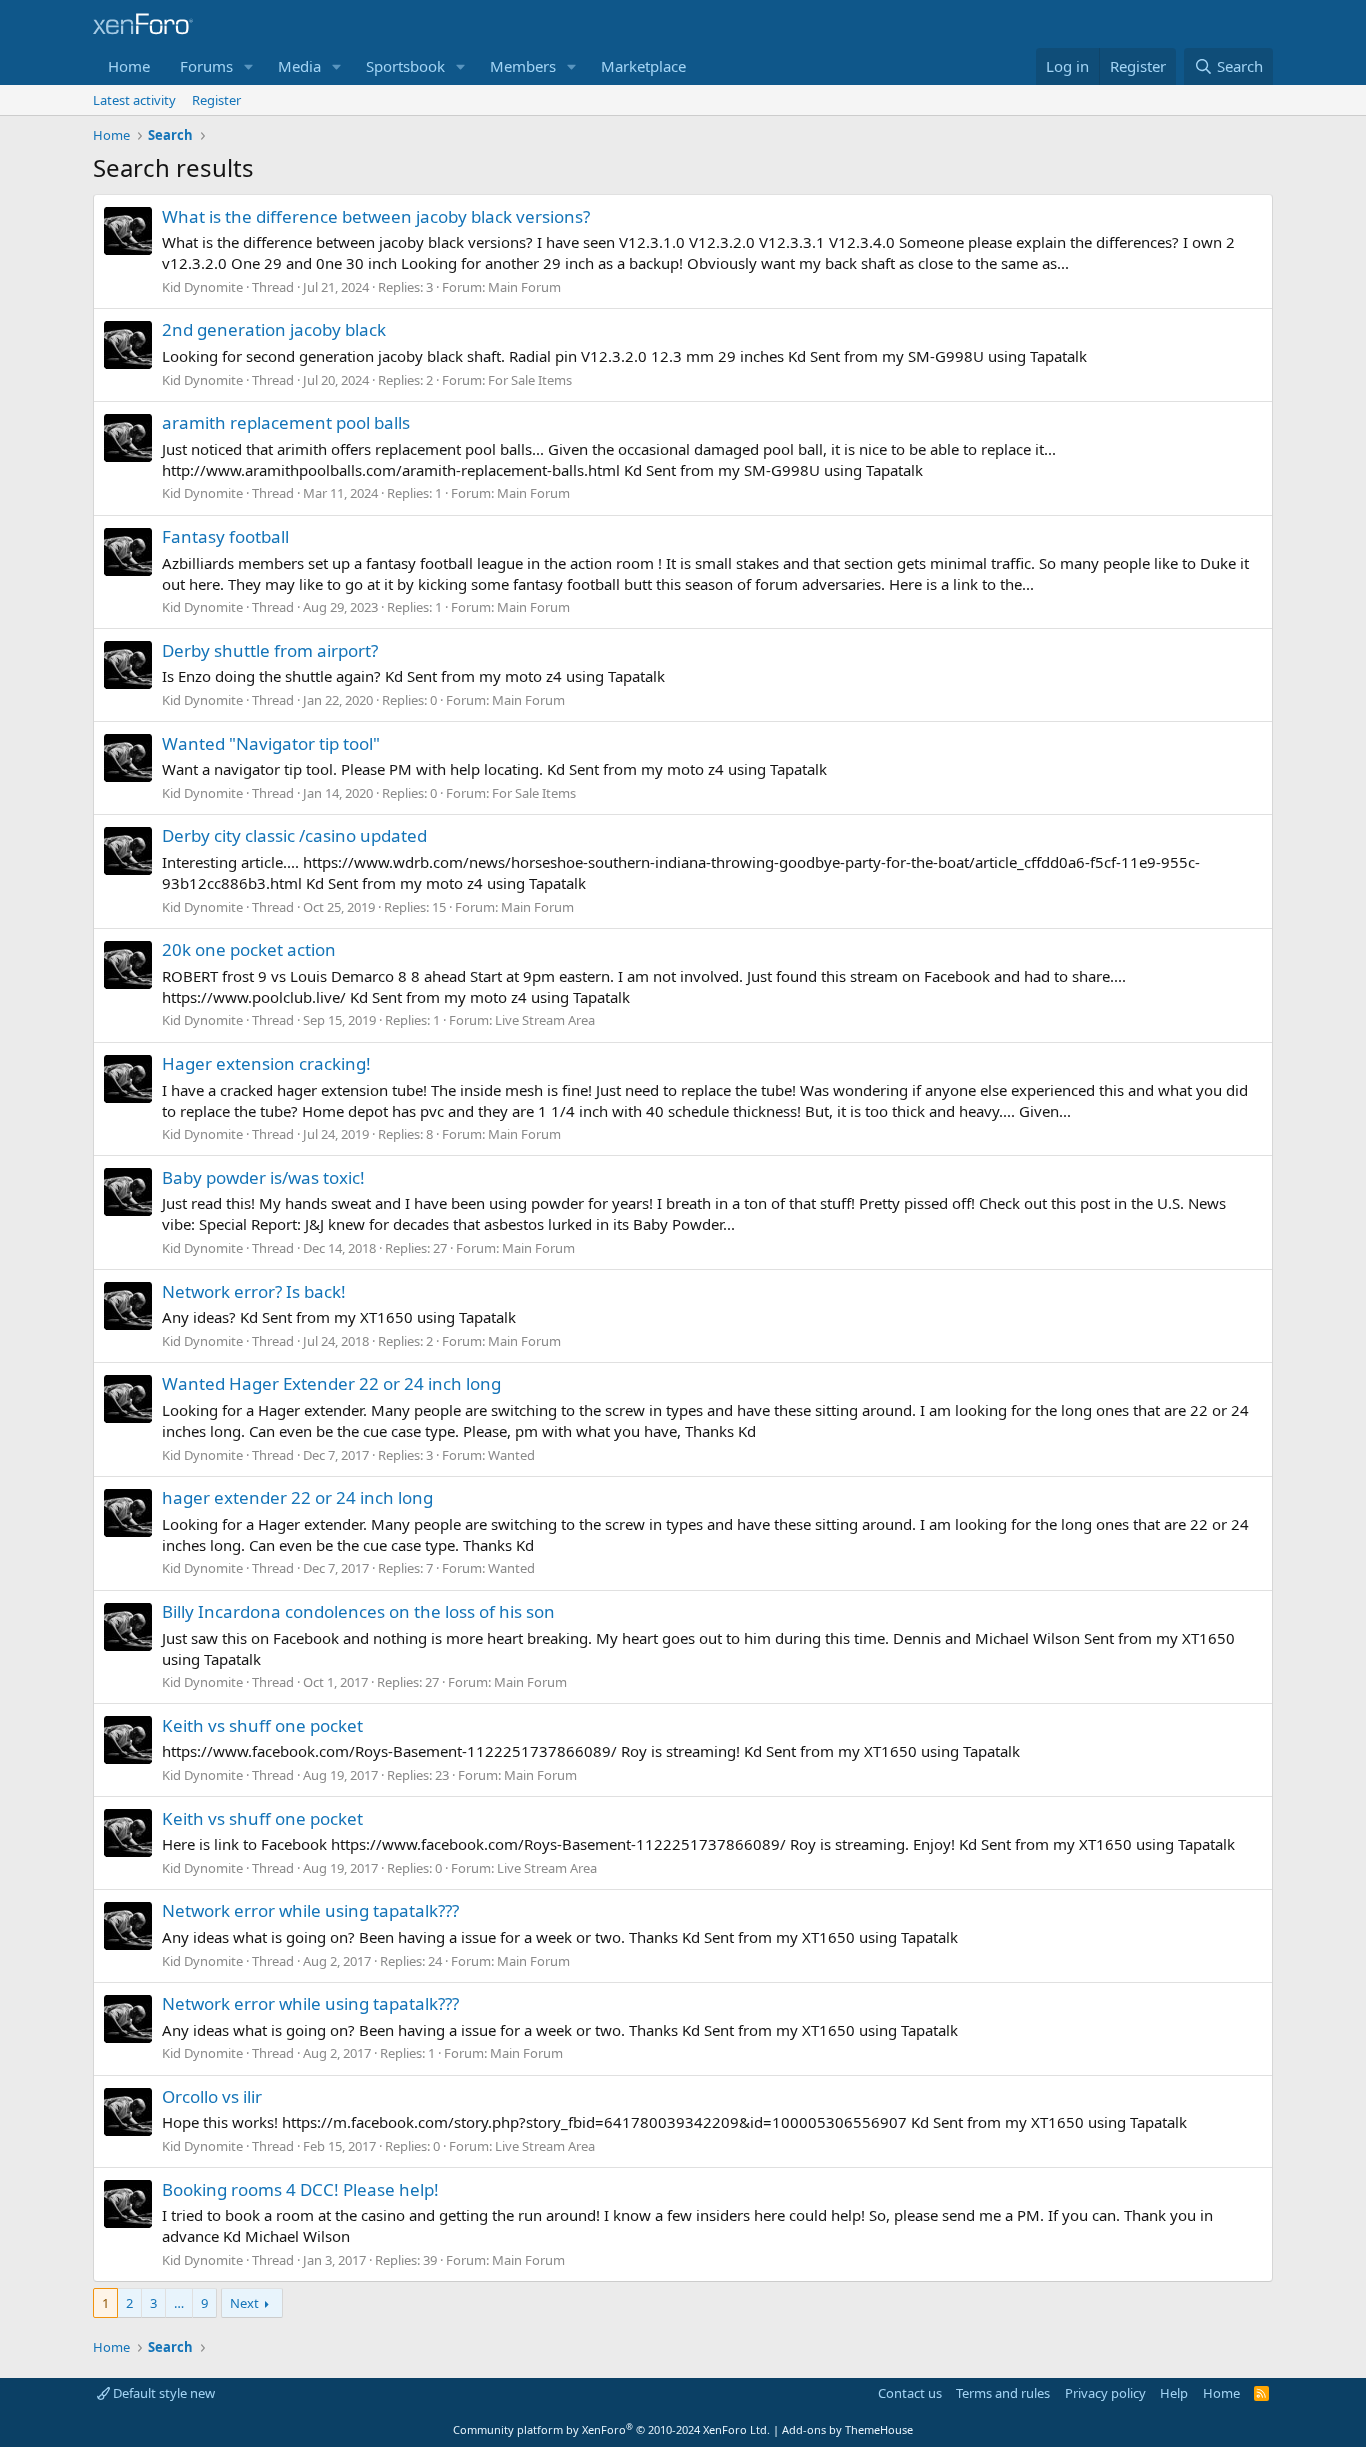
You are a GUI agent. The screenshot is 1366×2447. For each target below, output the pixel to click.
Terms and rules (1003, 2393)
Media (299, 66)
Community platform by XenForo (611, 2429)
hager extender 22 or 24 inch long (297, 1497)
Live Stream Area (545, 1020)
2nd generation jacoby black (274, 329)
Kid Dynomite (202, 287)
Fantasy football (225, 536)
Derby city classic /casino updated (294, 835)
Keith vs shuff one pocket (262, 1725)
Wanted (511, 1455)
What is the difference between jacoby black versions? (376, 216)
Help (1174, 2393)
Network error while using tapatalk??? (310, 1910)
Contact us (910, 2393)
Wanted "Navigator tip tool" (271, 743)
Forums (206, 66)
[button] (249, 66)
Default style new (162, 2393)
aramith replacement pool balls (286, 422)
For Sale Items (530, 380)
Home (129, 66)
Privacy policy (1105, 2393)
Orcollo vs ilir (212, 2096)
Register (216, 100)
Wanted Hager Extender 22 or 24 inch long (331, 1383)
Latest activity (134, 100)
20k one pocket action (249, 949)
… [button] (179, 2303)
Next (244, 2303)
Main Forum (524, 287)
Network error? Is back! (254, 1291)
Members (523, 66)
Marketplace (643, 66)
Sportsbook (405, 66)
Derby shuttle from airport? (270, 650)
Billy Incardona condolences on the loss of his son (358, 1611)
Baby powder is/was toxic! (263, 1177)
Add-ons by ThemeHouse (847, 2429)
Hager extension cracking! (266, 1063)
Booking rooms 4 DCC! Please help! (300, 2189)
